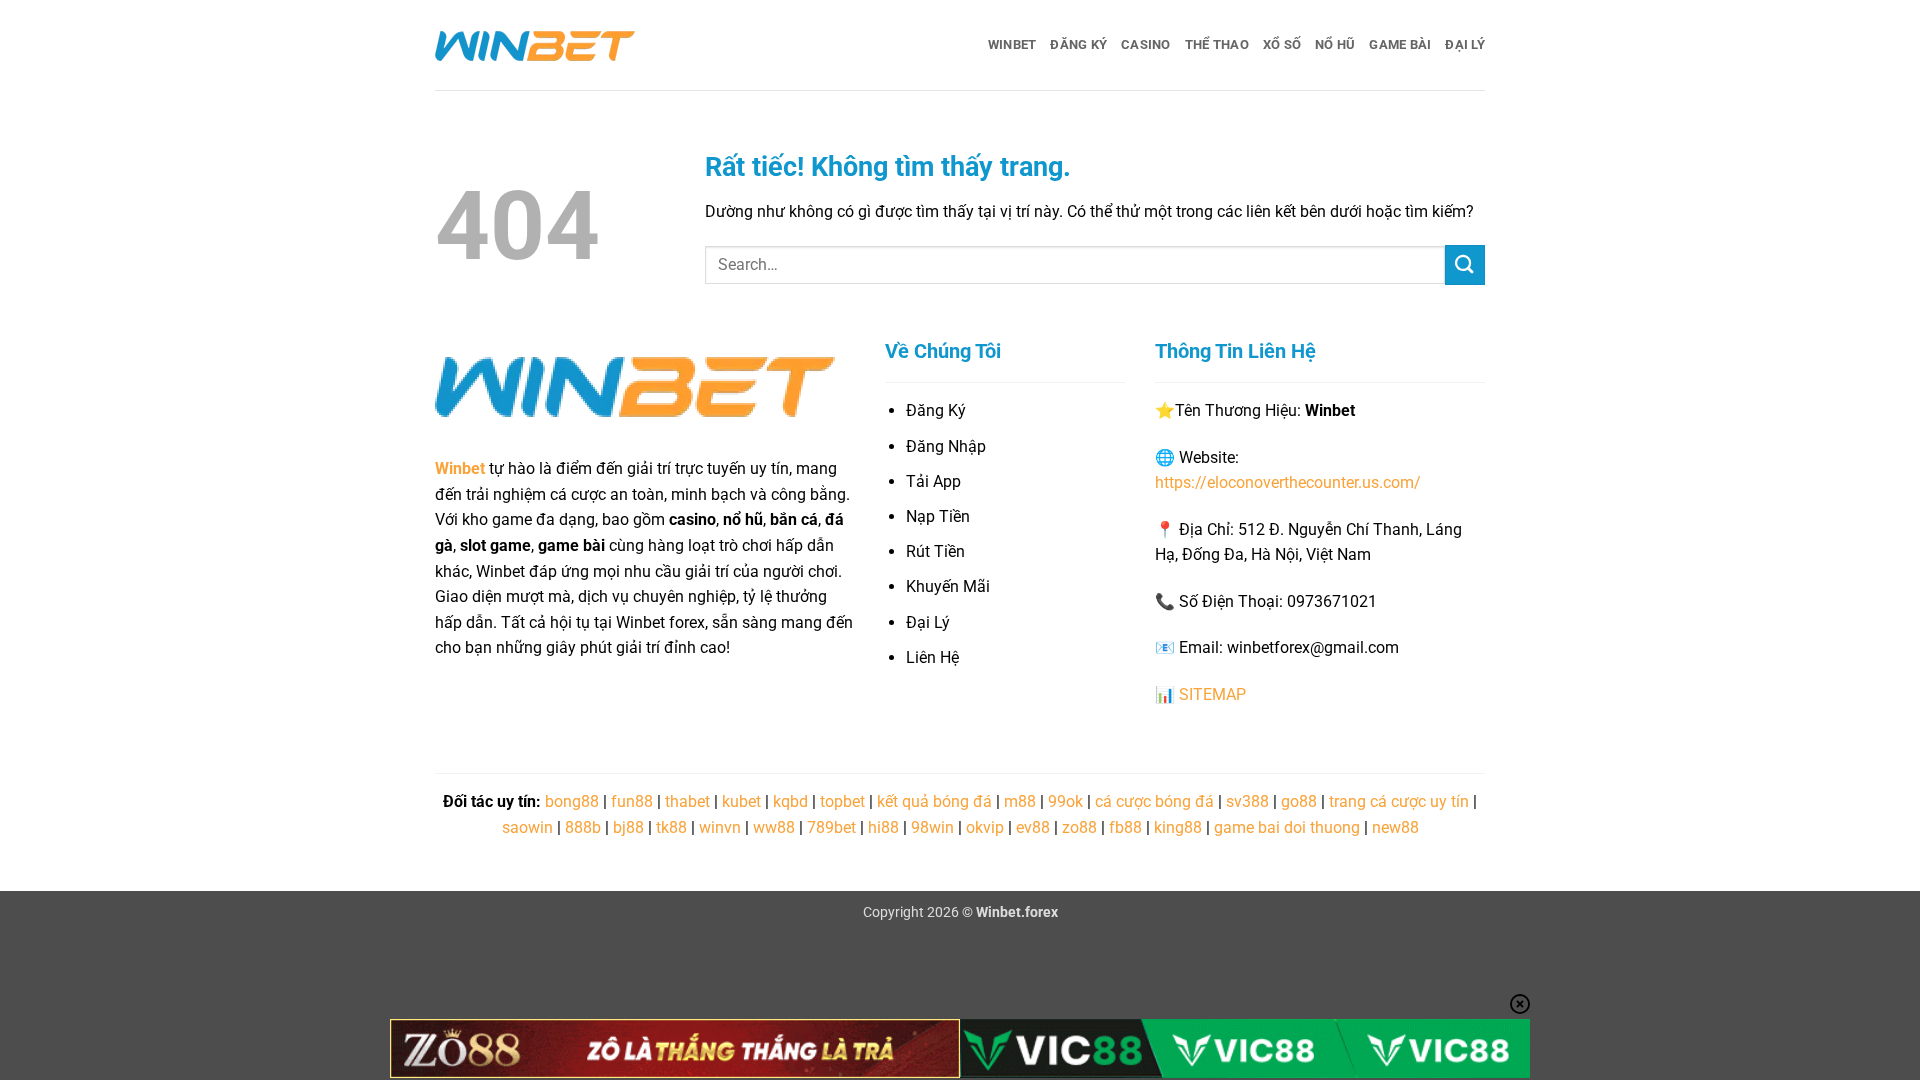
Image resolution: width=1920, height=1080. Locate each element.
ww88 (774, 827)
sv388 (1247, 801)
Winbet (1012, 44)
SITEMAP (1212, 694)
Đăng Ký (1078, 44)
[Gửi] (1465, 264)
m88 (1020, 801)
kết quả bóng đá (934, 801)
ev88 (1033, 827)
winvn (720, 827)
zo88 (1079, 827)
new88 (1395, 827)
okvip (985, 827)
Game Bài (1400, 44)
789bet (831, 827)
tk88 (671, 827)
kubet (741, 801)
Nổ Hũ (1335, 44)
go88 (1299, 801)
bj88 (628, 827)
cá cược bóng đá (1154, 801)
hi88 (883, 827)
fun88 (632, 801)
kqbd (790, 801)
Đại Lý (1465, 44)
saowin (527, 827)
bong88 (572, 801)
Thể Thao (1217, 44)
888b (583, 827)
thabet (687, 801)
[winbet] (535, 45)
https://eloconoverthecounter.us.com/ (1288, 482)
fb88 (1125, 827)
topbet (842, 801)
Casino (1146, 44)
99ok (1065, 801)
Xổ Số (1282, 44)
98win (932, 827)
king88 (1178, 827)
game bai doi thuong (1287, 827)
